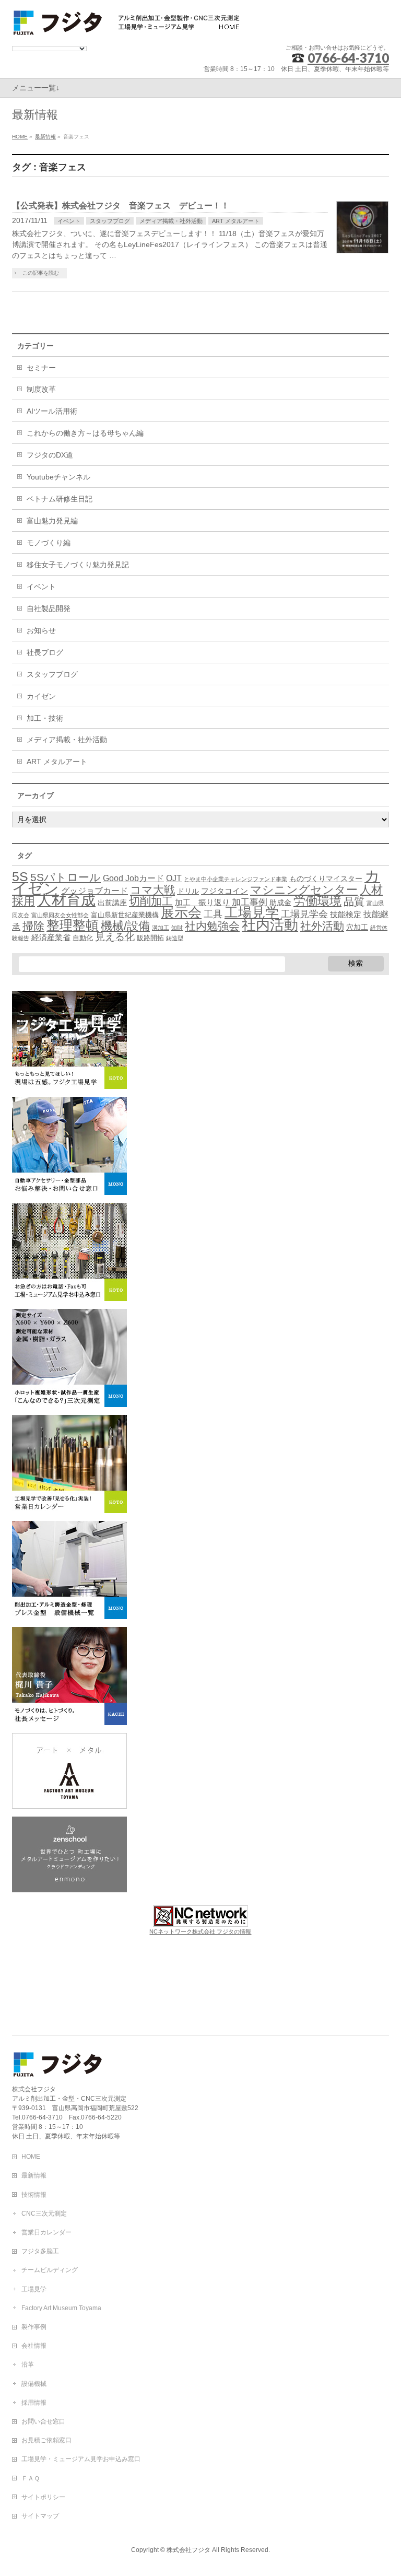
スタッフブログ (110, 221)
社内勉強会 (212, 926)
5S (20, 876)
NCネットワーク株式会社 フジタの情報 (200, 1931)
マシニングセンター (304, 890)
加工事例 (250, 902)
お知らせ (41, 630)
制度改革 (41, 389)
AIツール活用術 (52, 411)
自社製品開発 (49, 608)
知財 (177, 928)
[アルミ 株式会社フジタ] (127, 24)
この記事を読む (41, 273)
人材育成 (66, 900)
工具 (213, 914)
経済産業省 (51, 938)
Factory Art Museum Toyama (61, 2308)
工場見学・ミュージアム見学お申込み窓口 (81, 2459)
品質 (354, 901)
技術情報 (34, 2195)
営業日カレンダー (46, 2232)
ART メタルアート (236, 221)
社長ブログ (45, 652)
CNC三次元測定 (44, 2214)
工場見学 (252, 912)
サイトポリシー (43, 2497)
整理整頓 (73, 925)
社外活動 (322, 926)
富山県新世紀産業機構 (125, 915)
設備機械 (34, 2384)
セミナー (41, 368)
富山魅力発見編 (52, 521)
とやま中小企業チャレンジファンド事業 (235, 879)
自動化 (83, 938)
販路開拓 (150, 938)
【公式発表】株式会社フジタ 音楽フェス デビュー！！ (121, 206)
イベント (69, 221)
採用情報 (34, 2403)
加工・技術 (45, 718)
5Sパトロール (66, 877)
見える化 (115, 937)
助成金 (280, 903)
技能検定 (346, 915)
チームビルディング (50, 2270)
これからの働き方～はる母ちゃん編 (85, 433)
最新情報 (34, 2175)
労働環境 (317, 901)
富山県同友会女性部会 (60, 915)
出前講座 (112, 903)
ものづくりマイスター (326, 879)
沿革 (28, 2364)
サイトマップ (40, 2516)
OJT (174, 878)
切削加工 (151, 901)
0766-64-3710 (348, 58)
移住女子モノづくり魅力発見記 (78, 565)
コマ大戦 (152, 890)
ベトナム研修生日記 (60, 499)
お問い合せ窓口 (43, 2421)
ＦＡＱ (31, 2478)
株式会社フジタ (188, 2550)
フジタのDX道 (50, 455)
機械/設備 (125, 926)
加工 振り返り (202, 903)
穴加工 (357, 927)
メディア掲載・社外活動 (171, 221)
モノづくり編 (49, 543)
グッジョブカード (95, 891)
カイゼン (41, 696)
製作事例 (34, 2327)
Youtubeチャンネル (58, 477)
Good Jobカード (133, 878)
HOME (31, 2157)
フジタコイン (225, 891)
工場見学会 (304, 914)
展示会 (181, 912)
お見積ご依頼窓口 (46, 2440)
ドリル (188, 891)
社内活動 (270, 925)
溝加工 (161, 928)
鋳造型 (175, 938)
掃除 (33, 926)
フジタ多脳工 (40, 2251)
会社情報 (34, 2346)
